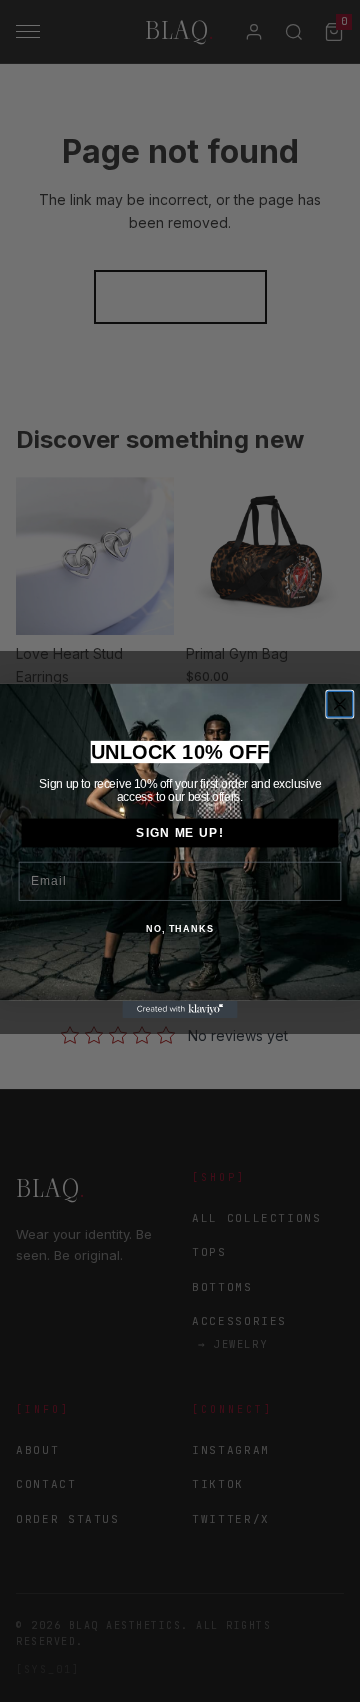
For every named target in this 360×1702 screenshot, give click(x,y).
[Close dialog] (340, 704)
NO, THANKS (180, 929)
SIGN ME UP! (179, 833)
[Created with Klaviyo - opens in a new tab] (179, 1009)
